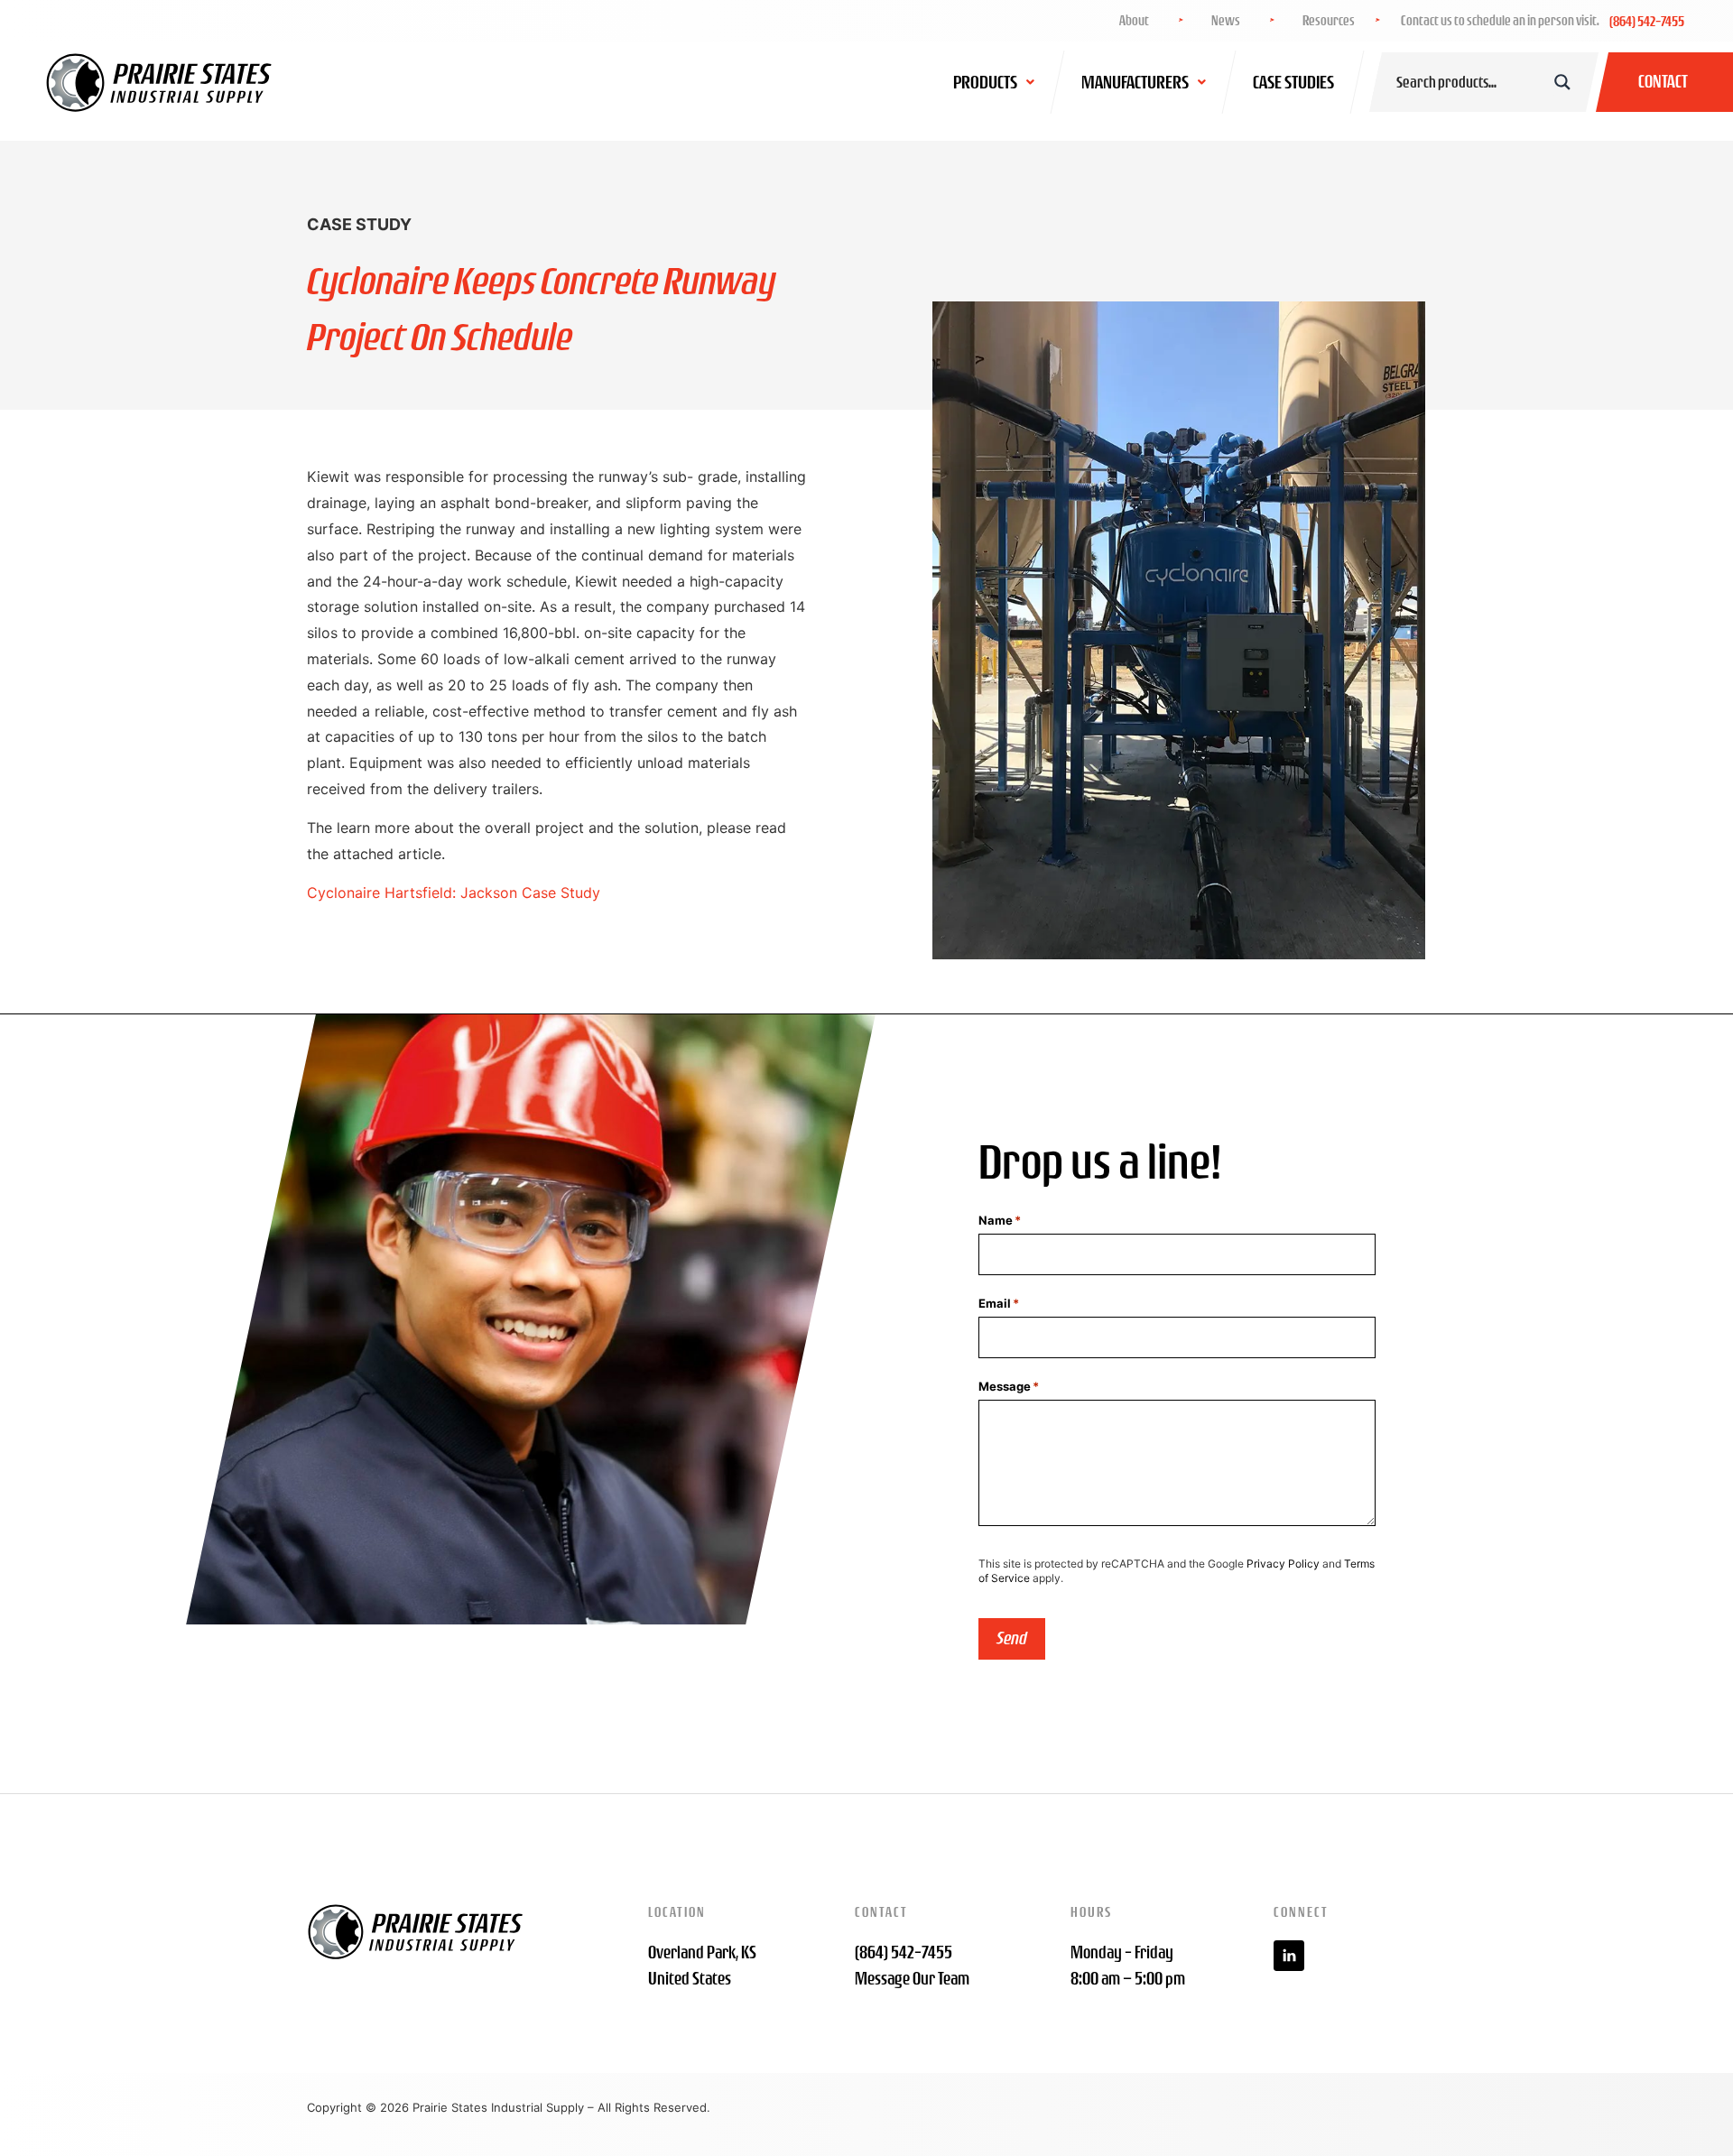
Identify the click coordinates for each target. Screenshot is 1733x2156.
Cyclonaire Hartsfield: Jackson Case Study (454, 893)
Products (985, 82)
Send (1012, 1638)
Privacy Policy (1283, 1564)
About (1134, 21)
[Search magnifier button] (1562, 82)
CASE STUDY (359, 224)
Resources (1329, 21)
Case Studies (1293, 82)
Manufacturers (1135, 82)
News (1226, 21)
